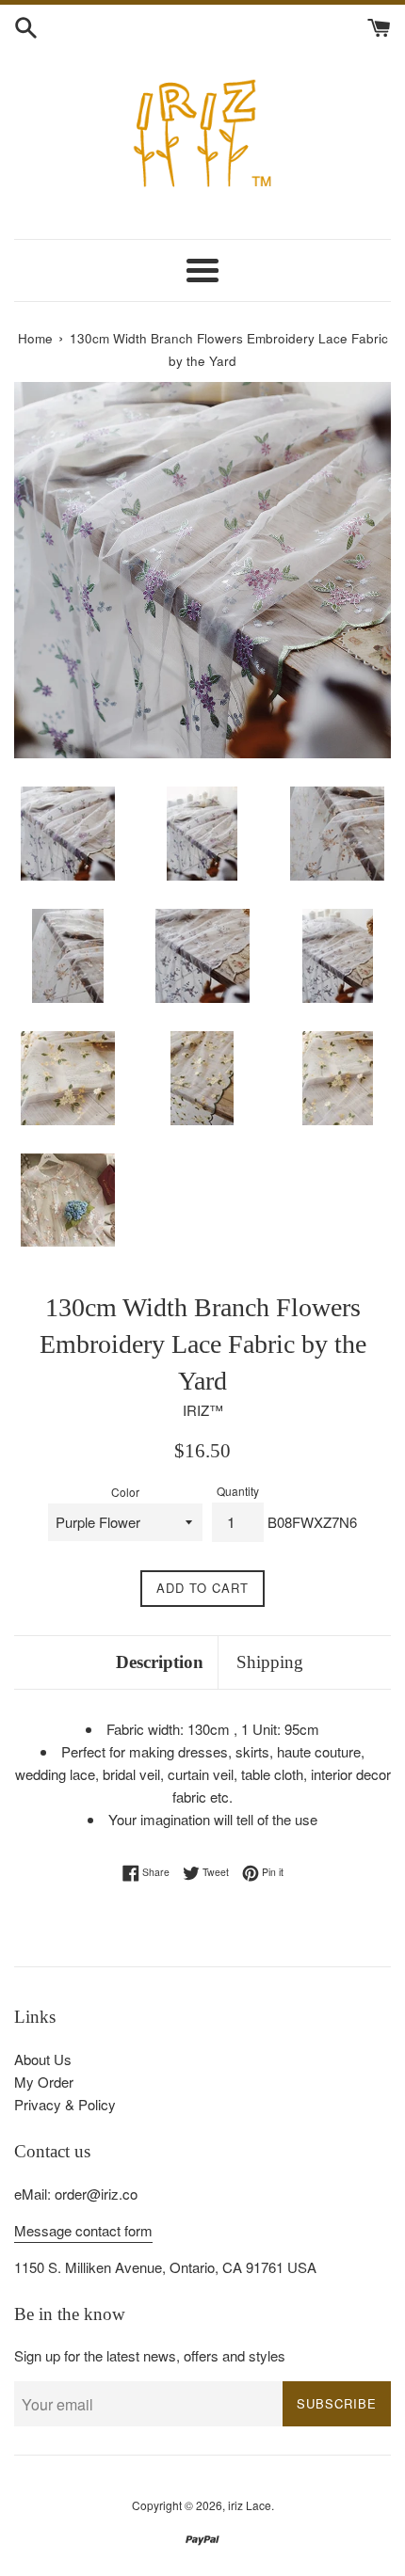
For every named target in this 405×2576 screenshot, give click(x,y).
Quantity (238, 1491)
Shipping (270, 1662)
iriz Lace (250, 2505)
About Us (43, 2059)
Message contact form (83, 2230)
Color (125, 1492)
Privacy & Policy (65, 2104)
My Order (44, 2082)
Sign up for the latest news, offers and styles (150, 2355)
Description (160, 1662)
